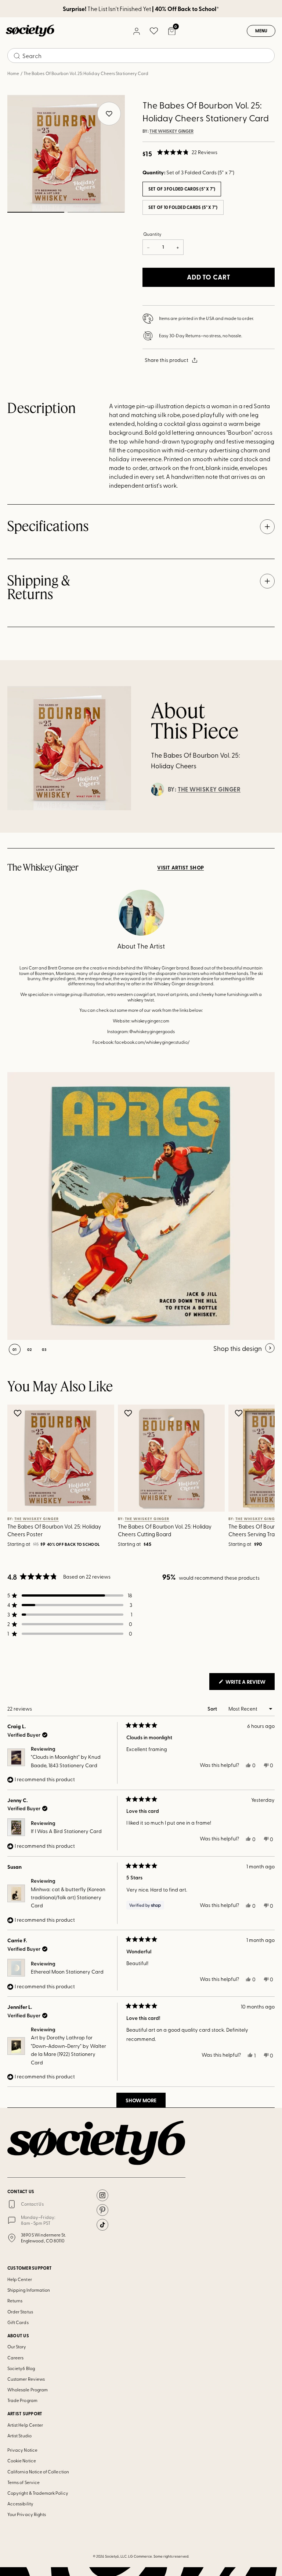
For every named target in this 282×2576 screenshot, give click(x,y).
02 (96, 212)
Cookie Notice (22, 2461)
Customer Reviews (26, 2379)
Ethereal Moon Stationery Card (67, 1972)
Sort (213, 1709)
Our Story (17, 2346)
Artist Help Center (25, 2425)
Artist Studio (19, 2436)
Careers (15, 2358)
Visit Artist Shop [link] (180, 868)
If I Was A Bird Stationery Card (66, 1831)
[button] (187, 152)
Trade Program (22, 2400)
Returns (15, 2301)
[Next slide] (258, 1477)
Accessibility (20, 2504)
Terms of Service (23, 2482)
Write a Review (250, 1684)
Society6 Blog (21, 2368)
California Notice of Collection (38, 2472)
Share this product (167, 360)
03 (44, 1349)
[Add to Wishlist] (19, 1413)
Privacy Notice (22, 2450)
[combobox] (141, 56)
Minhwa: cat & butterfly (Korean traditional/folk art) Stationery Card (68, 1897)
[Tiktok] (102, 2225)
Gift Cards (18, 2322)
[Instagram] (102, 2195)
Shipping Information (29, 2290)
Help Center (20, 2279)
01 (36, 212)
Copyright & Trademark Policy (38, 2493)
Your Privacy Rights (27, 2514)
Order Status (20, 2312)
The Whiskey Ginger (171, 131)
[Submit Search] (17, 56)
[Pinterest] (102, 2210)
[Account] (136, 31)
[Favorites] (154, 31)
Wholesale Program (28, 2390)
